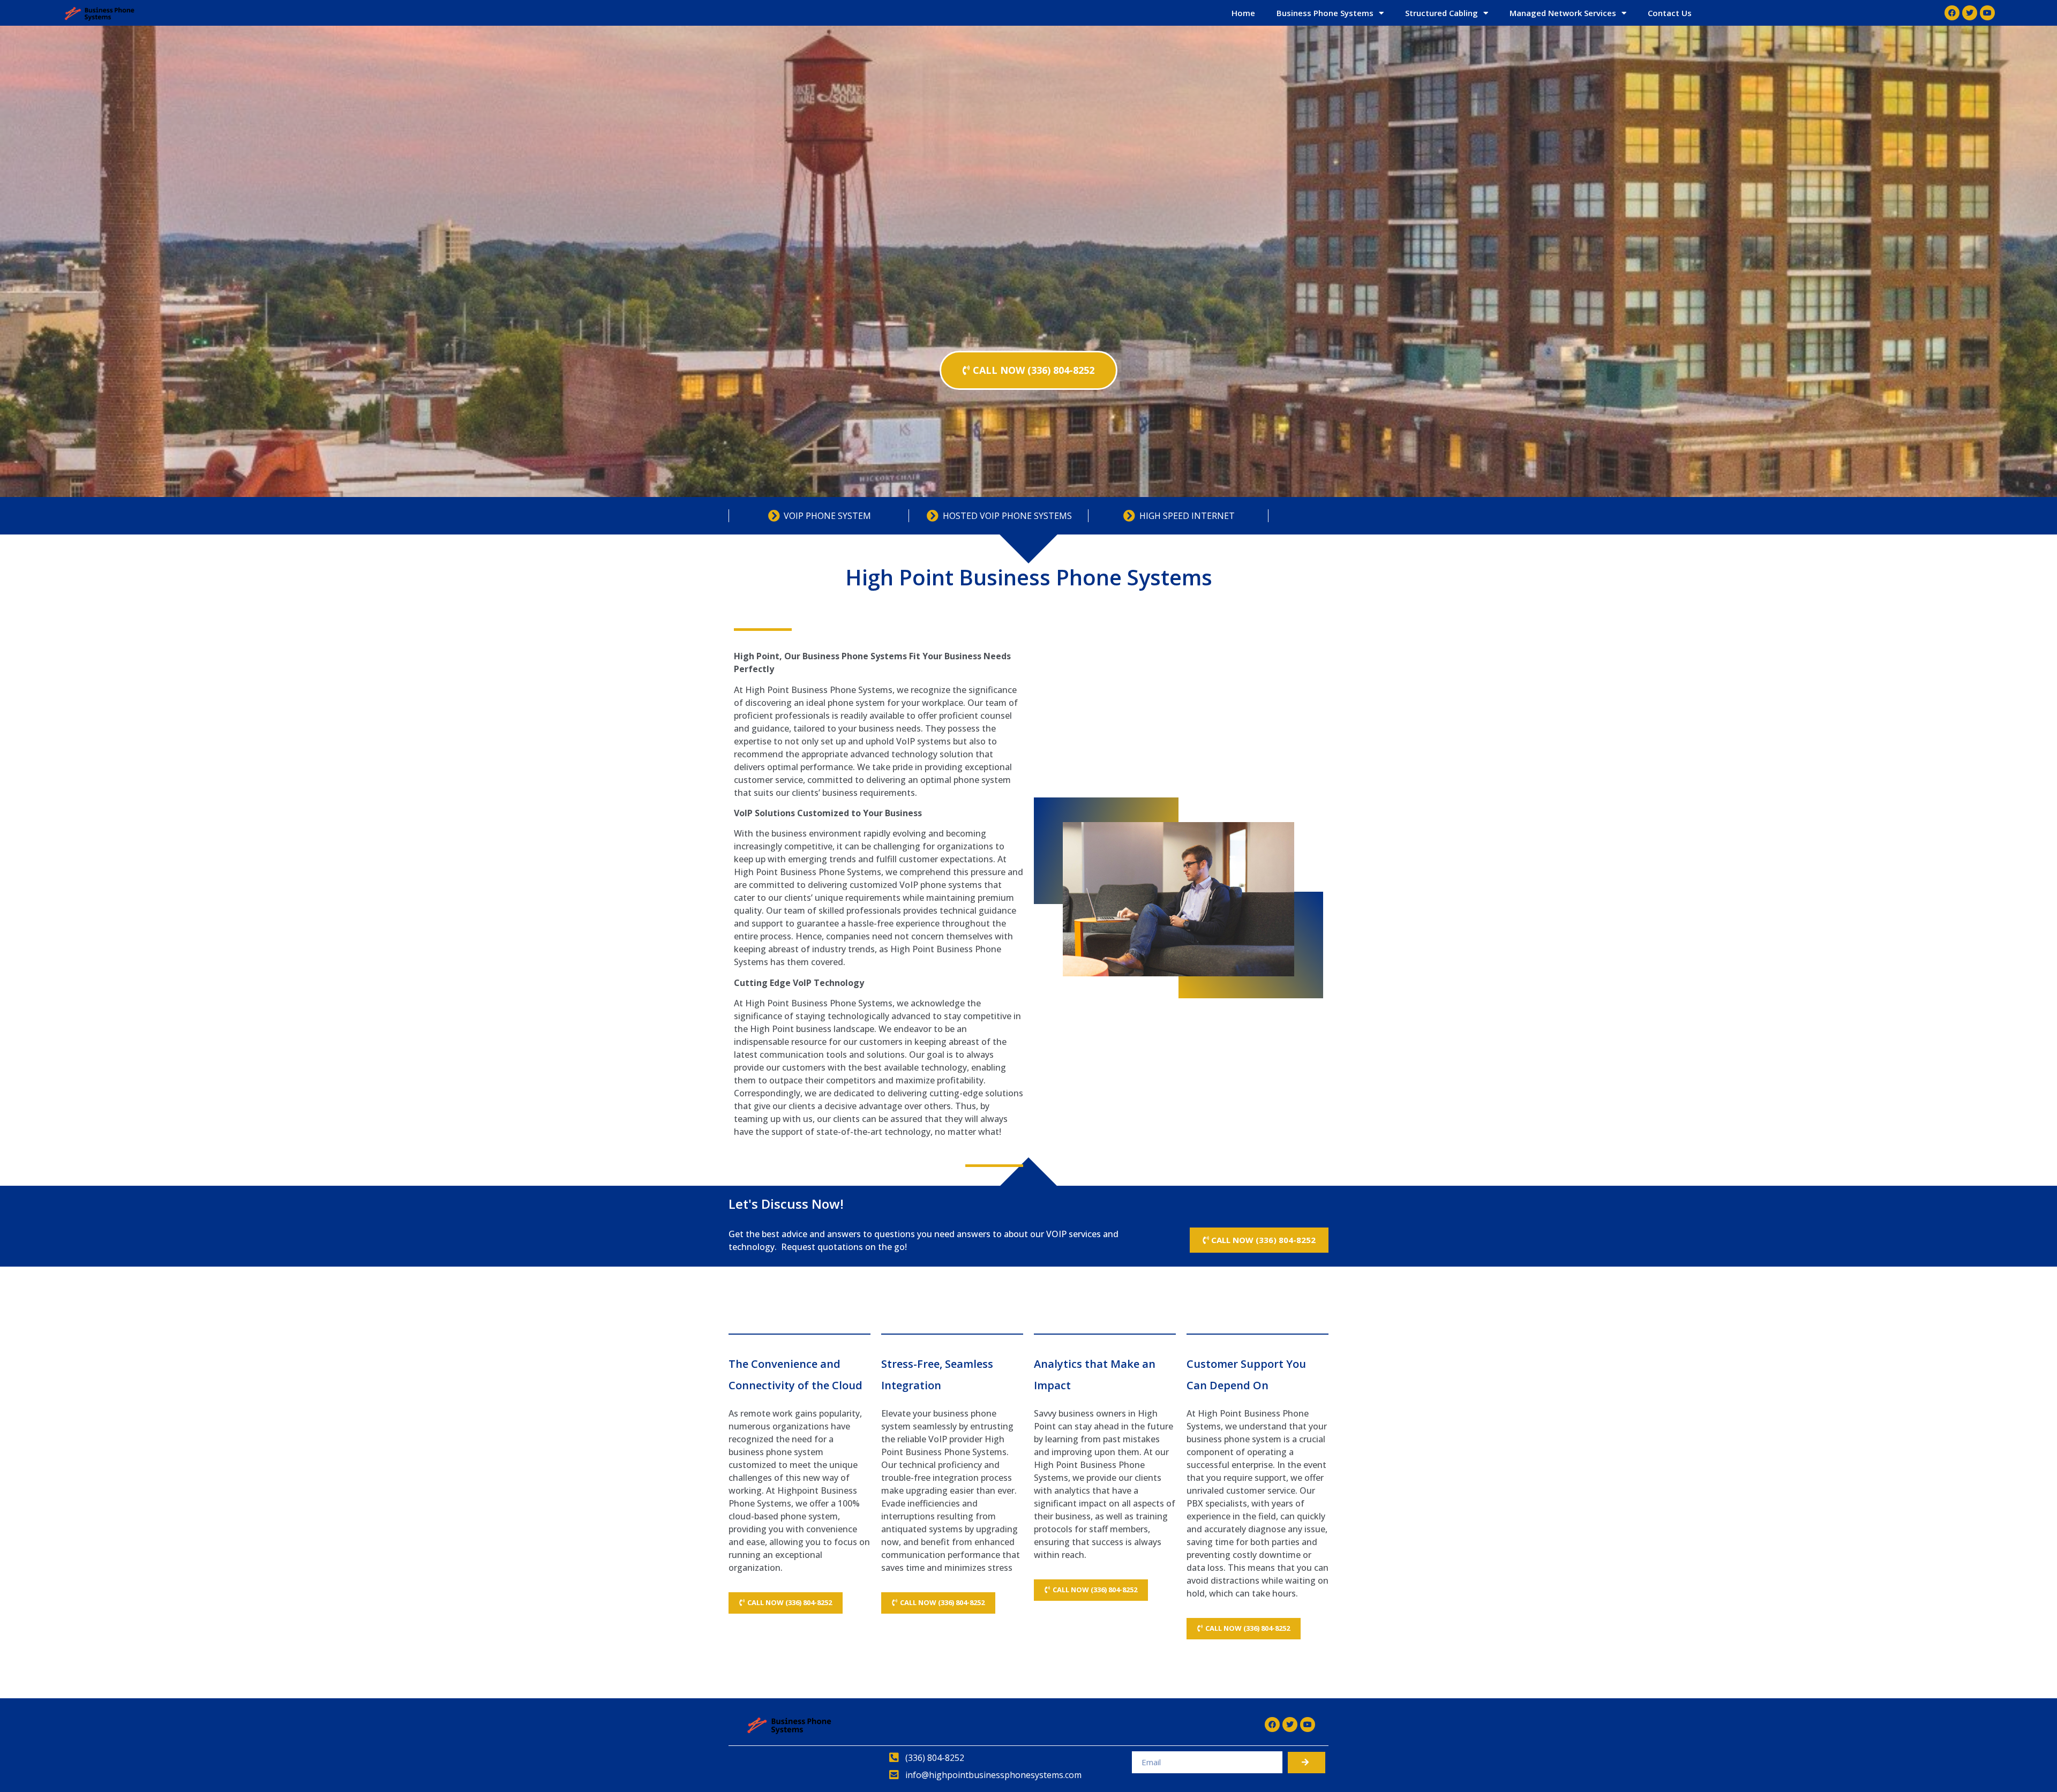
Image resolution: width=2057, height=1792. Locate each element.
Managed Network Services (1563, 13)
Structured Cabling (1442, 13)
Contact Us (1670, 13)
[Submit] (1307, 1763)
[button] (1028, 370)
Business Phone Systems (1325, 13)
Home (1243, 13)
